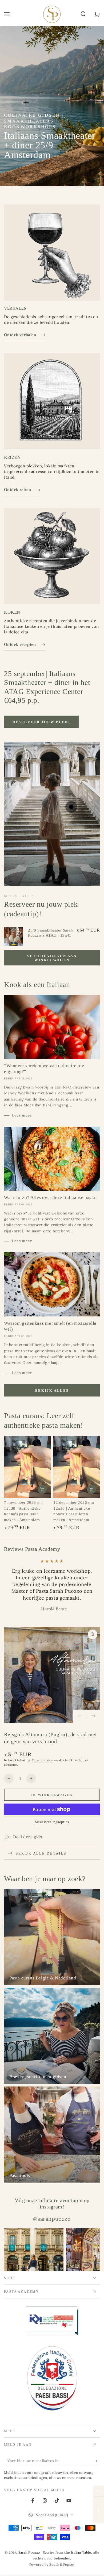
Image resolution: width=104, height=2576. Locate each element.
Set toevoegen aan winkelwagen (52, 958)
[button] (83, 14)
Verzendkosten (42, 1774)
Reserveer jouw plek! (41, 722)
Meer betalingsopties (52, 1835)
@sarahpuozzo (52, 2232)
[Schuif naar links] (80, 1730)
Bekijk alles (52, 1390)
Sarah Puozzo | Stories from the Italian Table (55, 2566)
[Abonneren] (97, 2475)
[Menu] (7, 14)
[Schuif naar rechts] (93, 1730)
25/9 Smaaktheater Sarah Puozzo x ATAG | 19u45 (51, 933)
